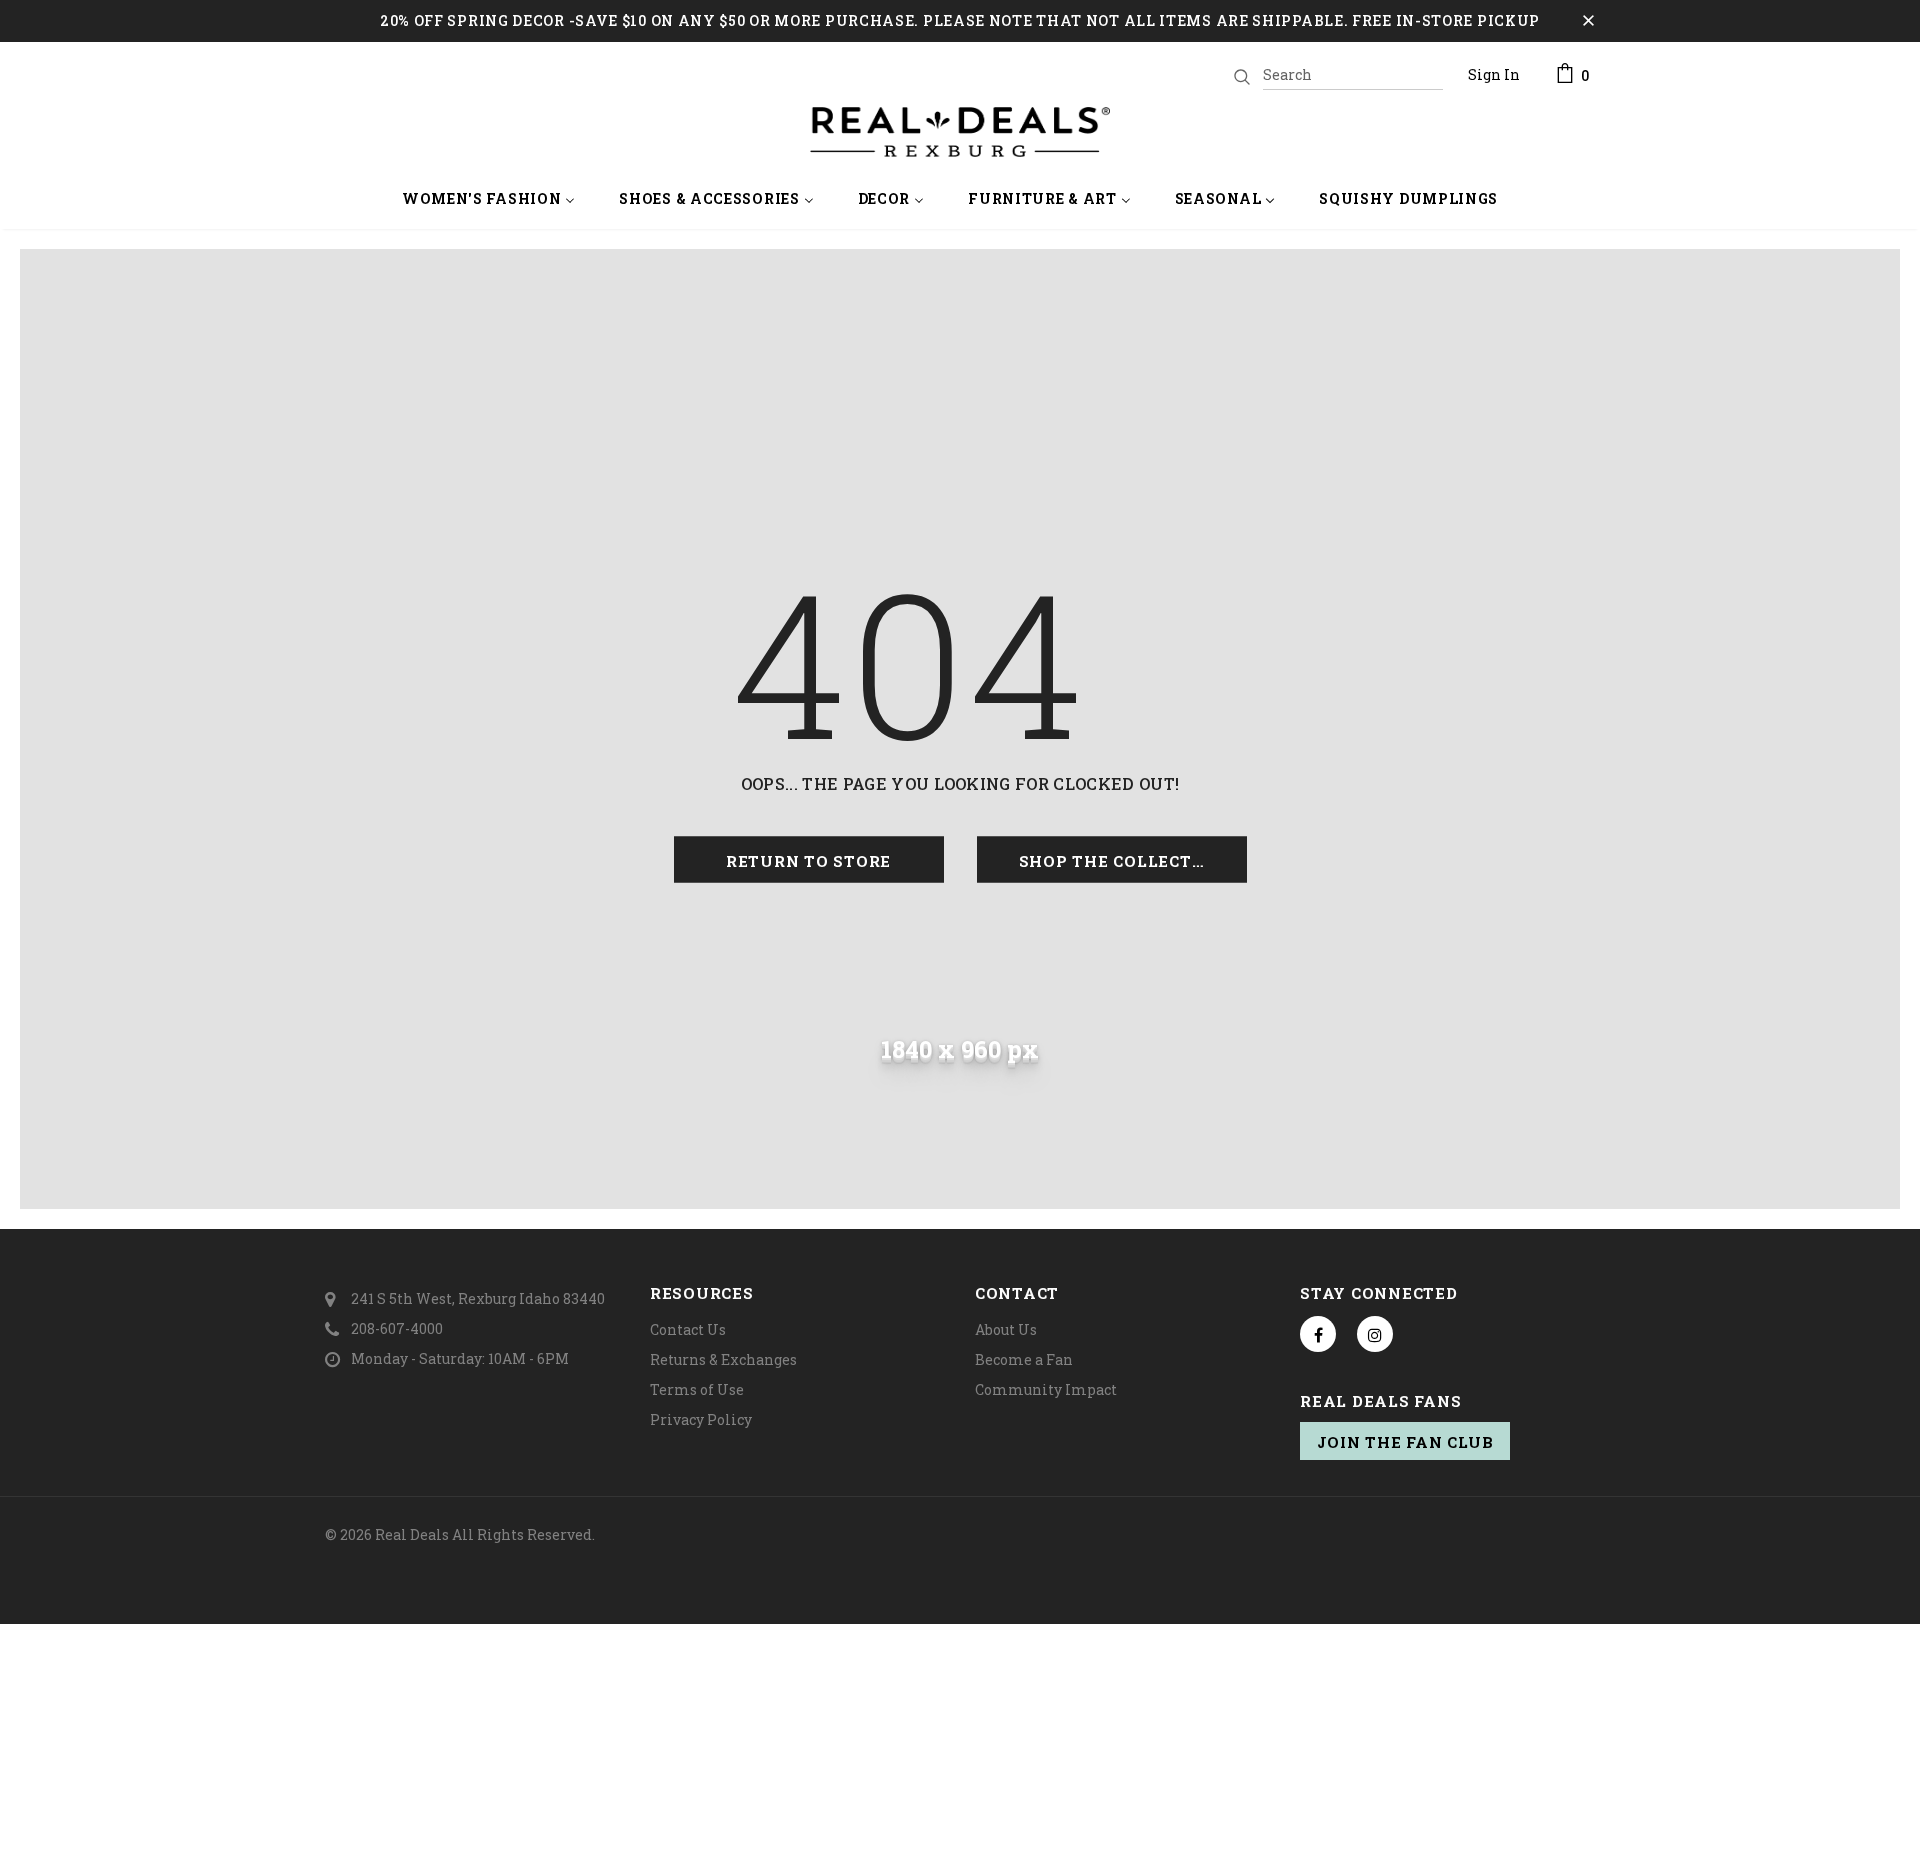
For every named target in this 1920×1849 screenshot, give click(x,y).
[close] (1588, 21)
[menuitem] (489, 200)
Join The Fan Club (1405, 1442)
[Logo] (960, 132)
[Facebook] (1318, 1334)
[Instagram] (1375, 1334)
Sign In (1494, 74)
